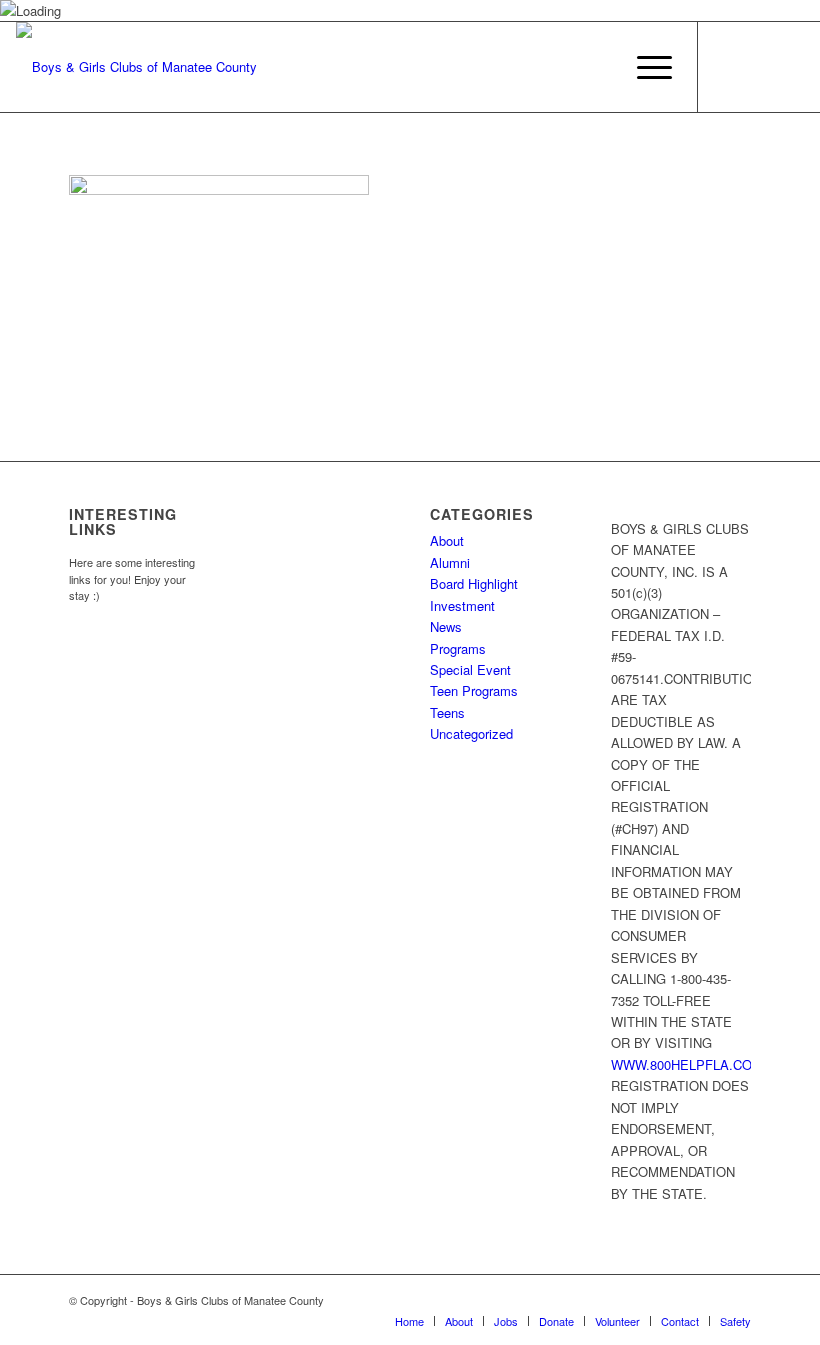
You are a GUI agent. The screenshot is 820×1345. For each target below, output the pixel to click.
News (446, 626)
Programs (458, 648)
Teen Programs (474, 690)
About (447, 540)
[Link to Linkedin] (789, 67)
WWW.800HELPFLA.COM (687, 1064)
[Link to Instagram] (759, 67)
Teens (447, 712)
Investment (462, 605)
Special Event (470, 669)
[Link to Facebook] (729, 67)
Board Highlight (474, 583)
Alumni (450, 562)
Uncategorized (471, 733)
